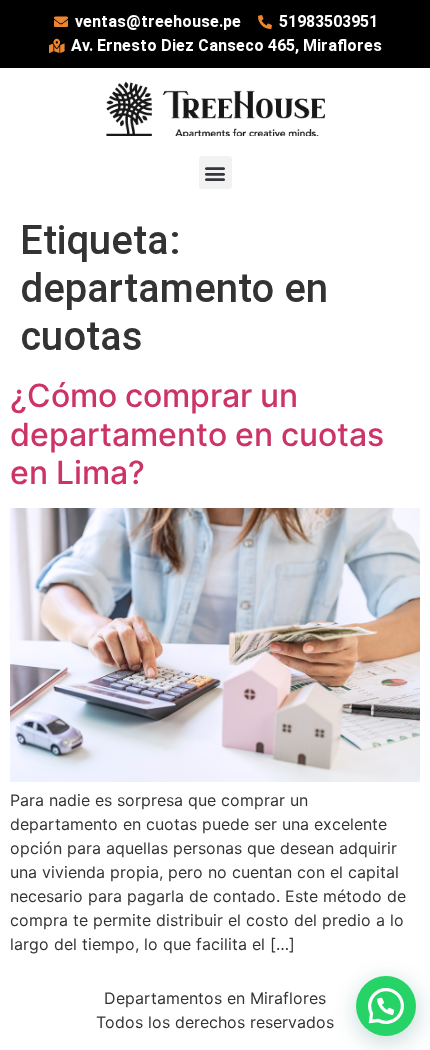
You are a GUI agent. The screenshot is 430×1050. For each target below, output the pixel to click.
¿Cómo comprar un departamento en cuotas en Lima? (197, 434)
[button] (215, 172)
